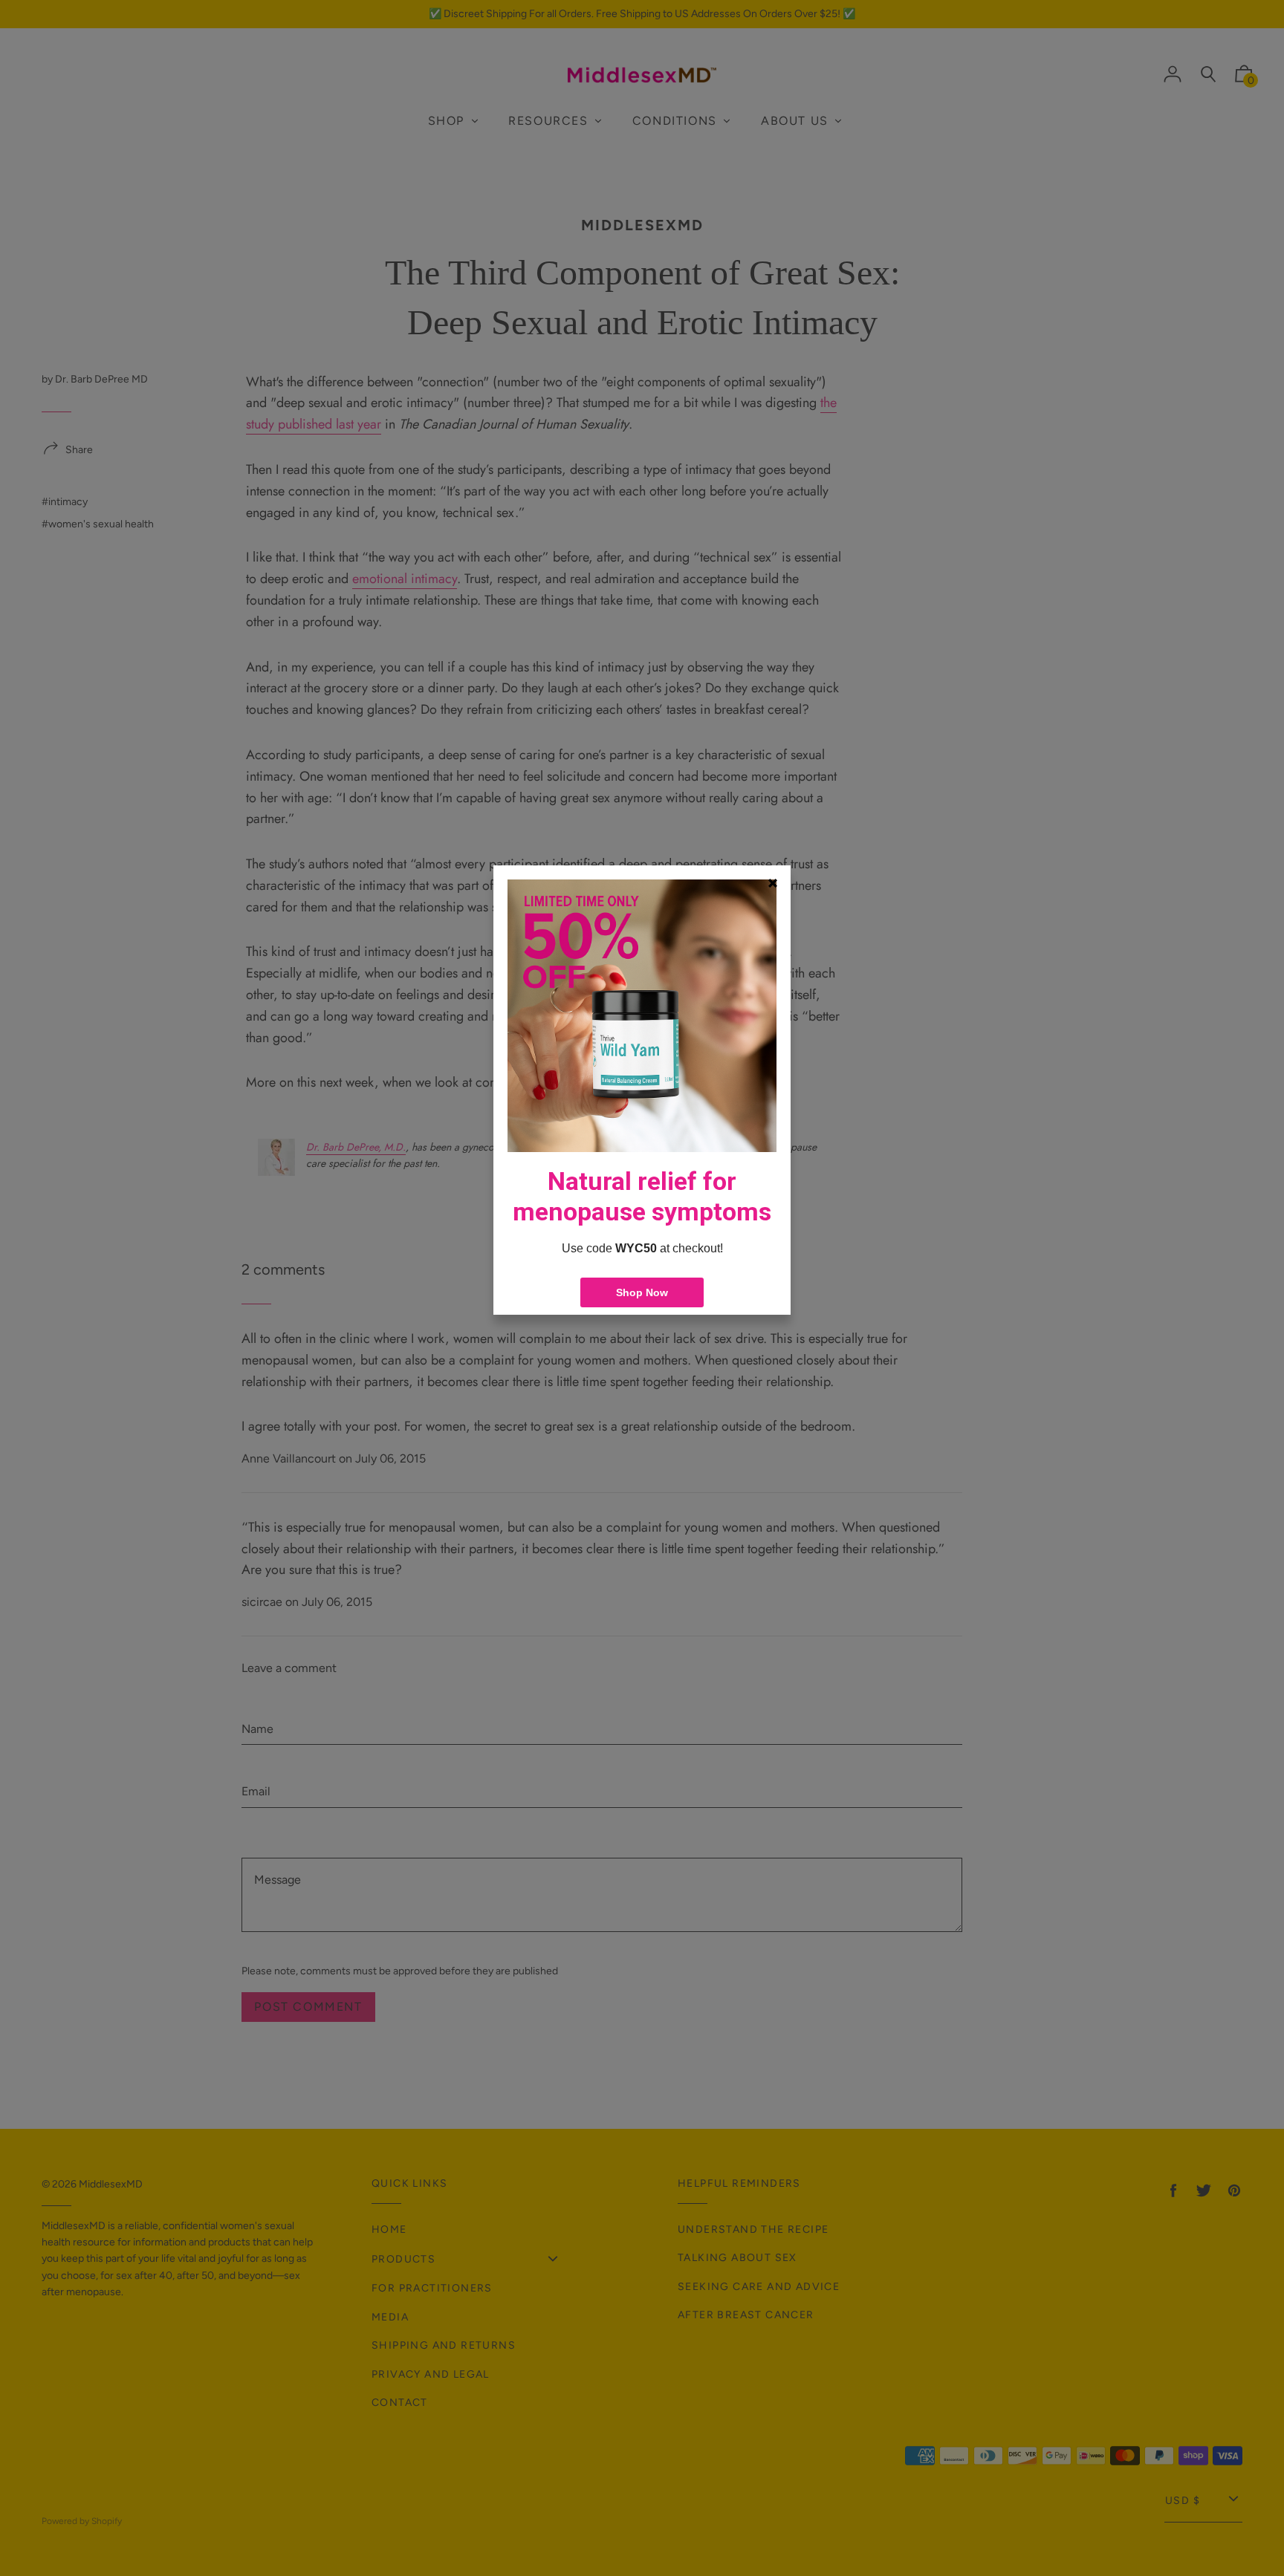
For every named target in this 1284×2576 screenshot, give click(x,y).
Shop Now (642, 1292)
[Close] (773, 883)
